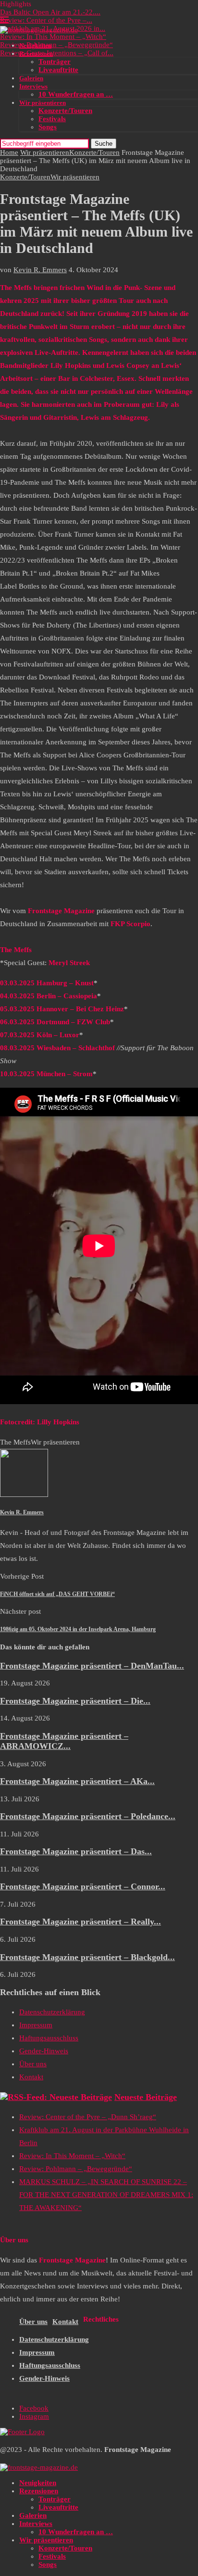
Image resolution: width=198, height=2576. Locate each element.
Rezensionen (36, 54)
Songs (48, 127)
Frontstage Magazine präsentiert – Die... (75, 1701)
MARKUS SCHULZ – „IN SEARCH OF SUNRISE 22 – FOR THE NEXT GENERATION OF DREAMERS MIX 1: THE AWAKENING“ (106, 2195)
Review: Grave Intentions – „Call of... (57, 53)
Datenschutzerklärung (52, 2012)
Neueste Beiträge (146, 2097)
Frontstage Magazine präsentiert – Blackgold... (87, 1957)
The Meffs (15, 1442)
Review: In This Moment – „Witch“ (53, 37)
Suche (104, 144)
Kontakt (31, 2077)
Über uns (33, 2064)
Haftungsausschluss (49, 2038)
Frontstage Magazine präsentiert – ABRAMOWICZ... (64, 1741)
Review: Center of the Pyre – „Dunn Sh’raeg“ (88, 2117)
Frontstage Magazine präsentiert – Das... (76, 1851)
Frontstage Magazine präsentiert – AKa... (77, 1781)
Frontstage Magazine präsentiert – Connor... (83, 1886)
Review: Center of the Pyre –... (46, 20)
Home (9, 152)
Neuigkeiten (35, 45)
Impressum (36, 2025)
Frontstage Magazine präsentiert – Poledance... (88, 1816)
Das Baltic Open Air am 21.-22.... (50, 12)
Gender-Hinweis (44, 2051)
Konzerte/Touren (65, 111)
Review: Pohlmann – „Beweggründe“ (56, 45)
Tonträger (55, 62)
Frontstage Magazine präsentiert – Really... (80, 1922)
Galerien (31, 78)
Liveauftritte (58, 70)
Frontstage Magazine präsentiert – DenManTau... (92, 1666)
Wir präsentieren (43, 103)
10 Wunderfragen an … (76, 94)
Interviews (33, 86)
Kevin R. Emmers (40, 270)
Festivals (52, 119)
